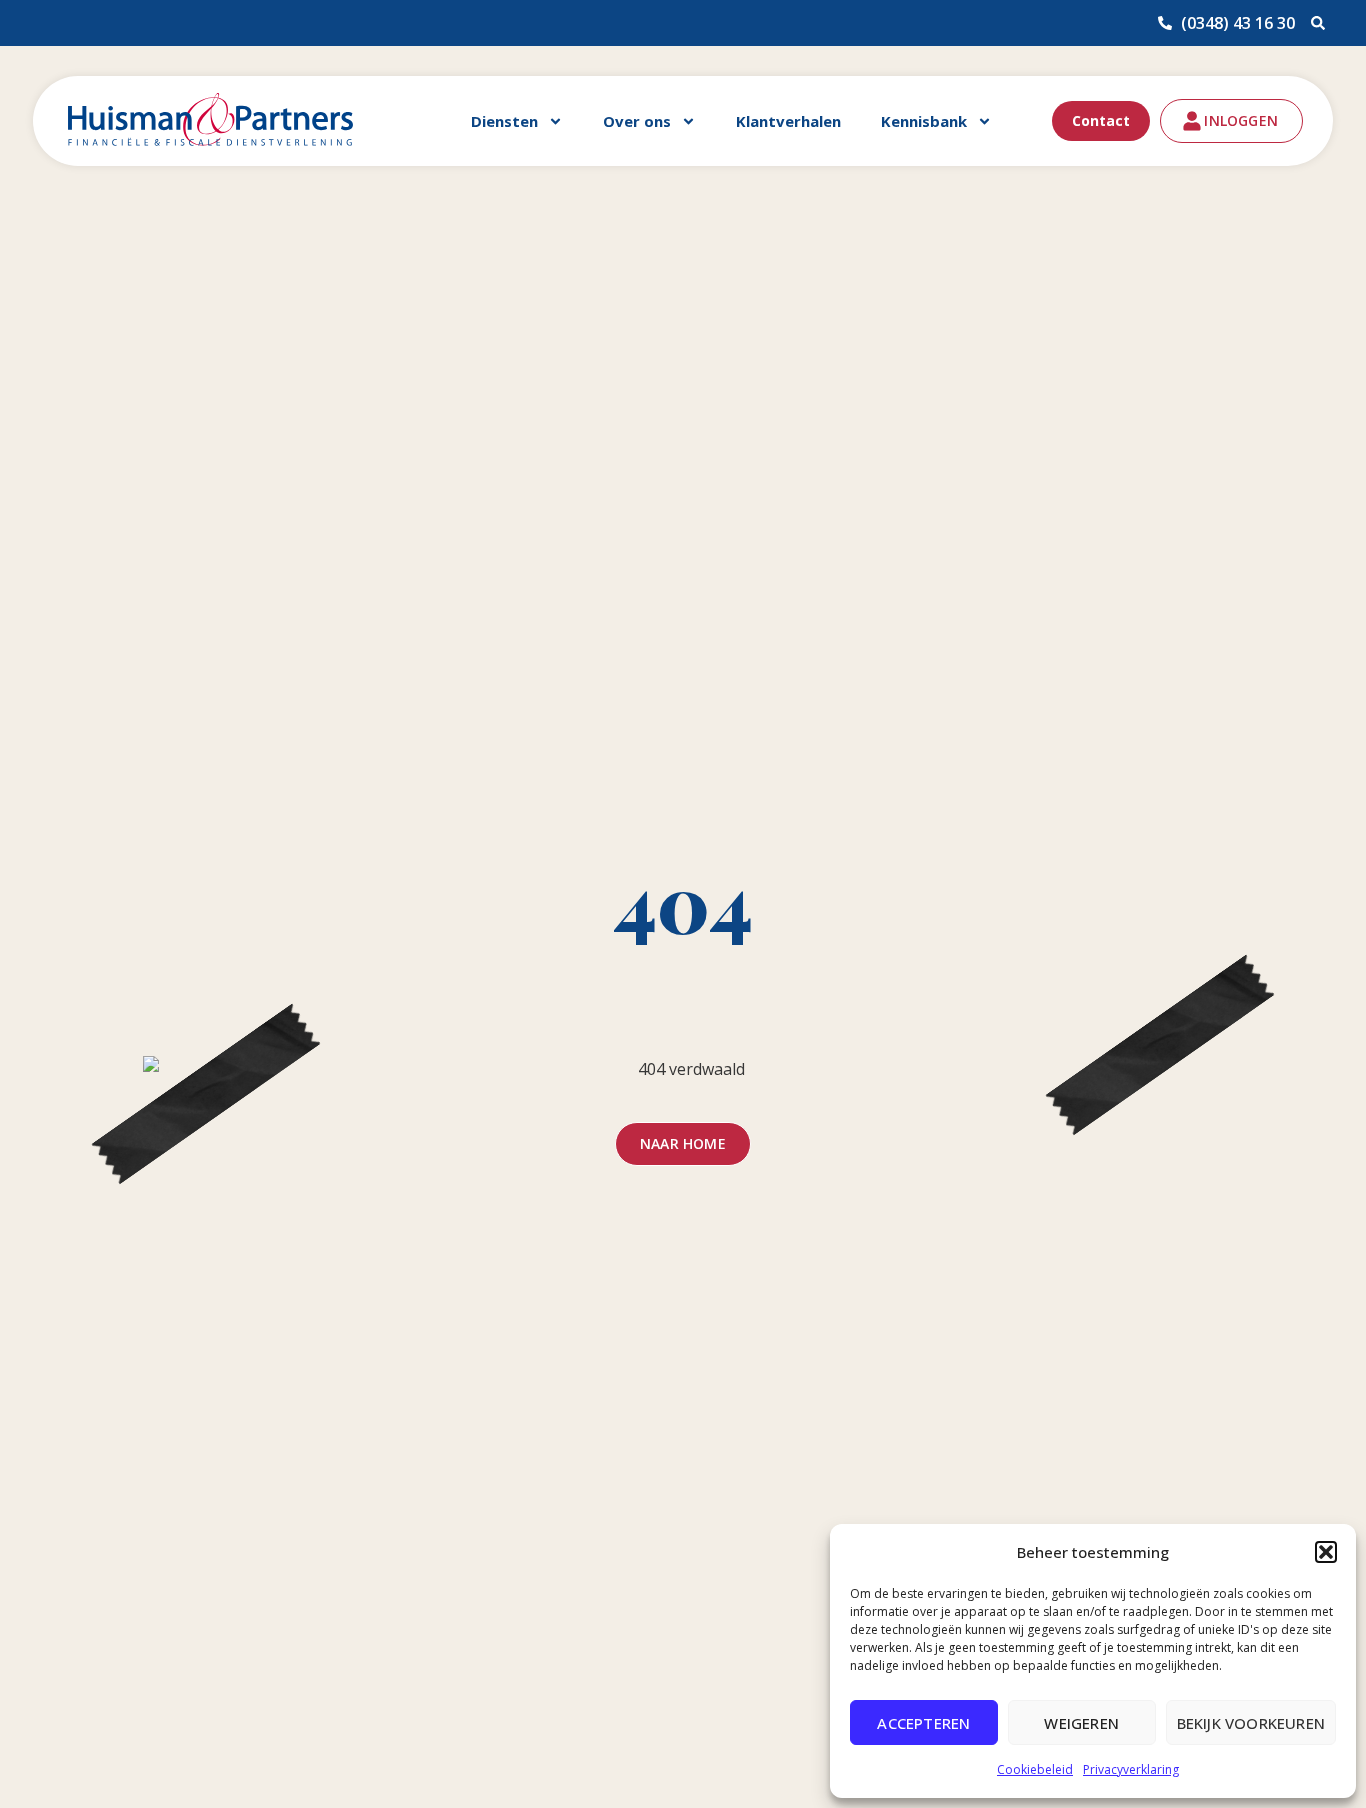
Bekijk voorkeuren (1251, 1723)
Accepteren (923, 1723)
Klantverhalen (788, 121)
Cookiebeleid (1035, 1769)
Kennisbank (924, 121)
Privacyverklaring (1131, 1769)
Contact (1101, 120)
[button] (1326, 1552)
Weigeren (1081, 1723)
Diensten (504, 121)
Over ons (637, 121)
